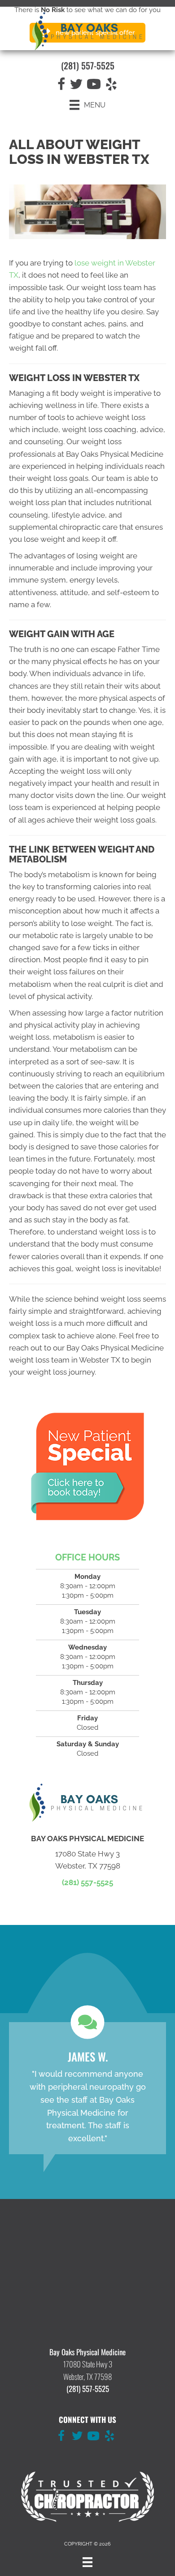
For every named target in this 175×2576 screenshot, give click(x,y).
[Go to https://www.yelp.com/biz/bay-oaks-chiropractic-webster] (109, 2437)
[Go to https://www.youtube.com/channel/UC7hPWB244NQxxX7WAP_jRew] (93, 2437)
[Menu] (87, 2562)
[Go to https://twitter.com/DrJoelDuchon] (77, 2437)
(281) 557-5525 (88, 65)
